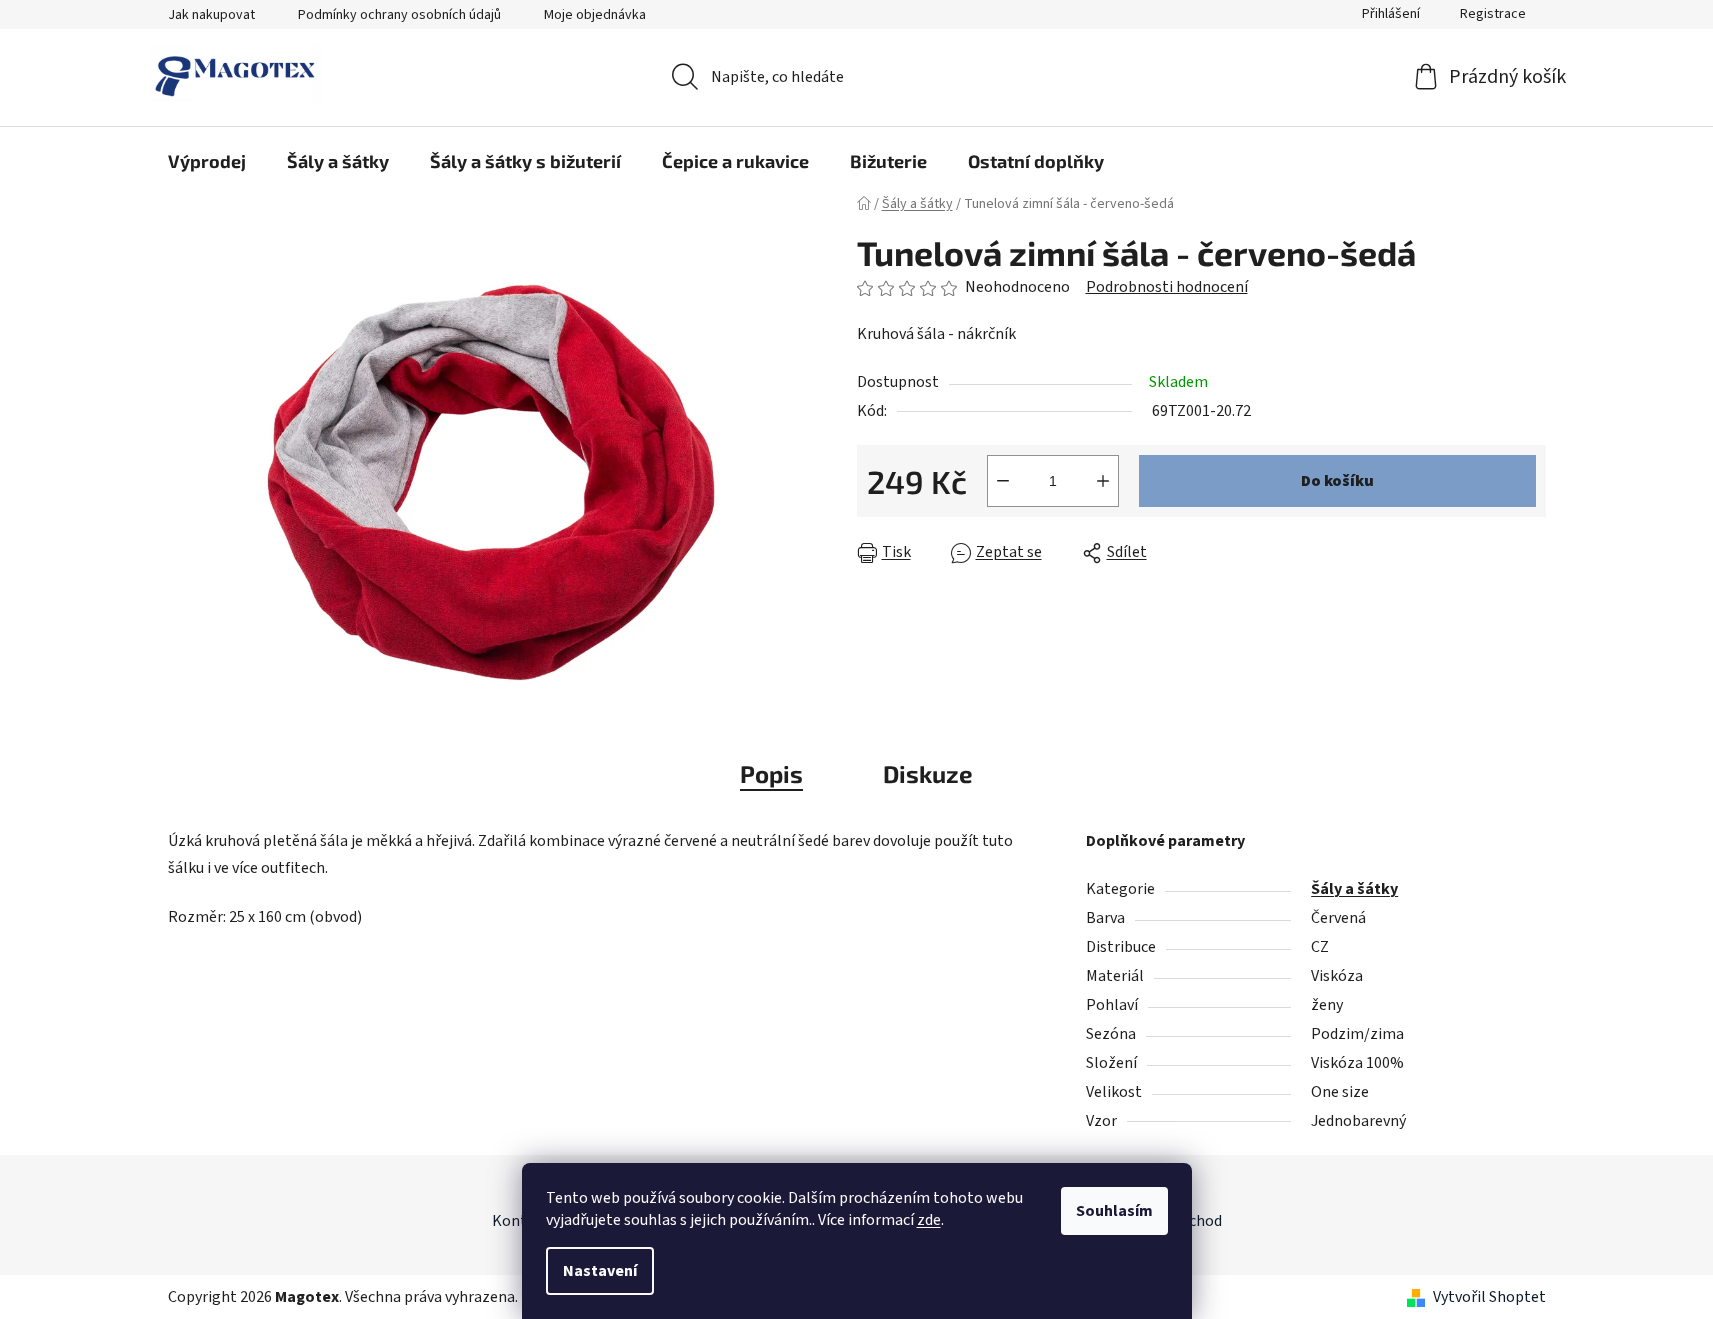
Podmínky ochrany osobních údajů (399, 15)
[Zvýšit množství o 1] (1103, 481)
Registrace (1493, 14)
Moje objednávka (595, 15)
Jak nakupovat (211, 15)
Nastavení (600, 1271)
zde (929, 1220)
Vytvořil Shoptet (1489, 1297)
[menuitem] (207, 161)
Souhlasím (1114, 1211)
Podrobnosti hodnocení (1167, 287)
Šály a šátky (1354, 889)
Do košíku (1337, 481)
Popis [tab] (771, 773)
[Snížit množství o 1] (1003, 481)
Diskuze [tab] (928, 773)
